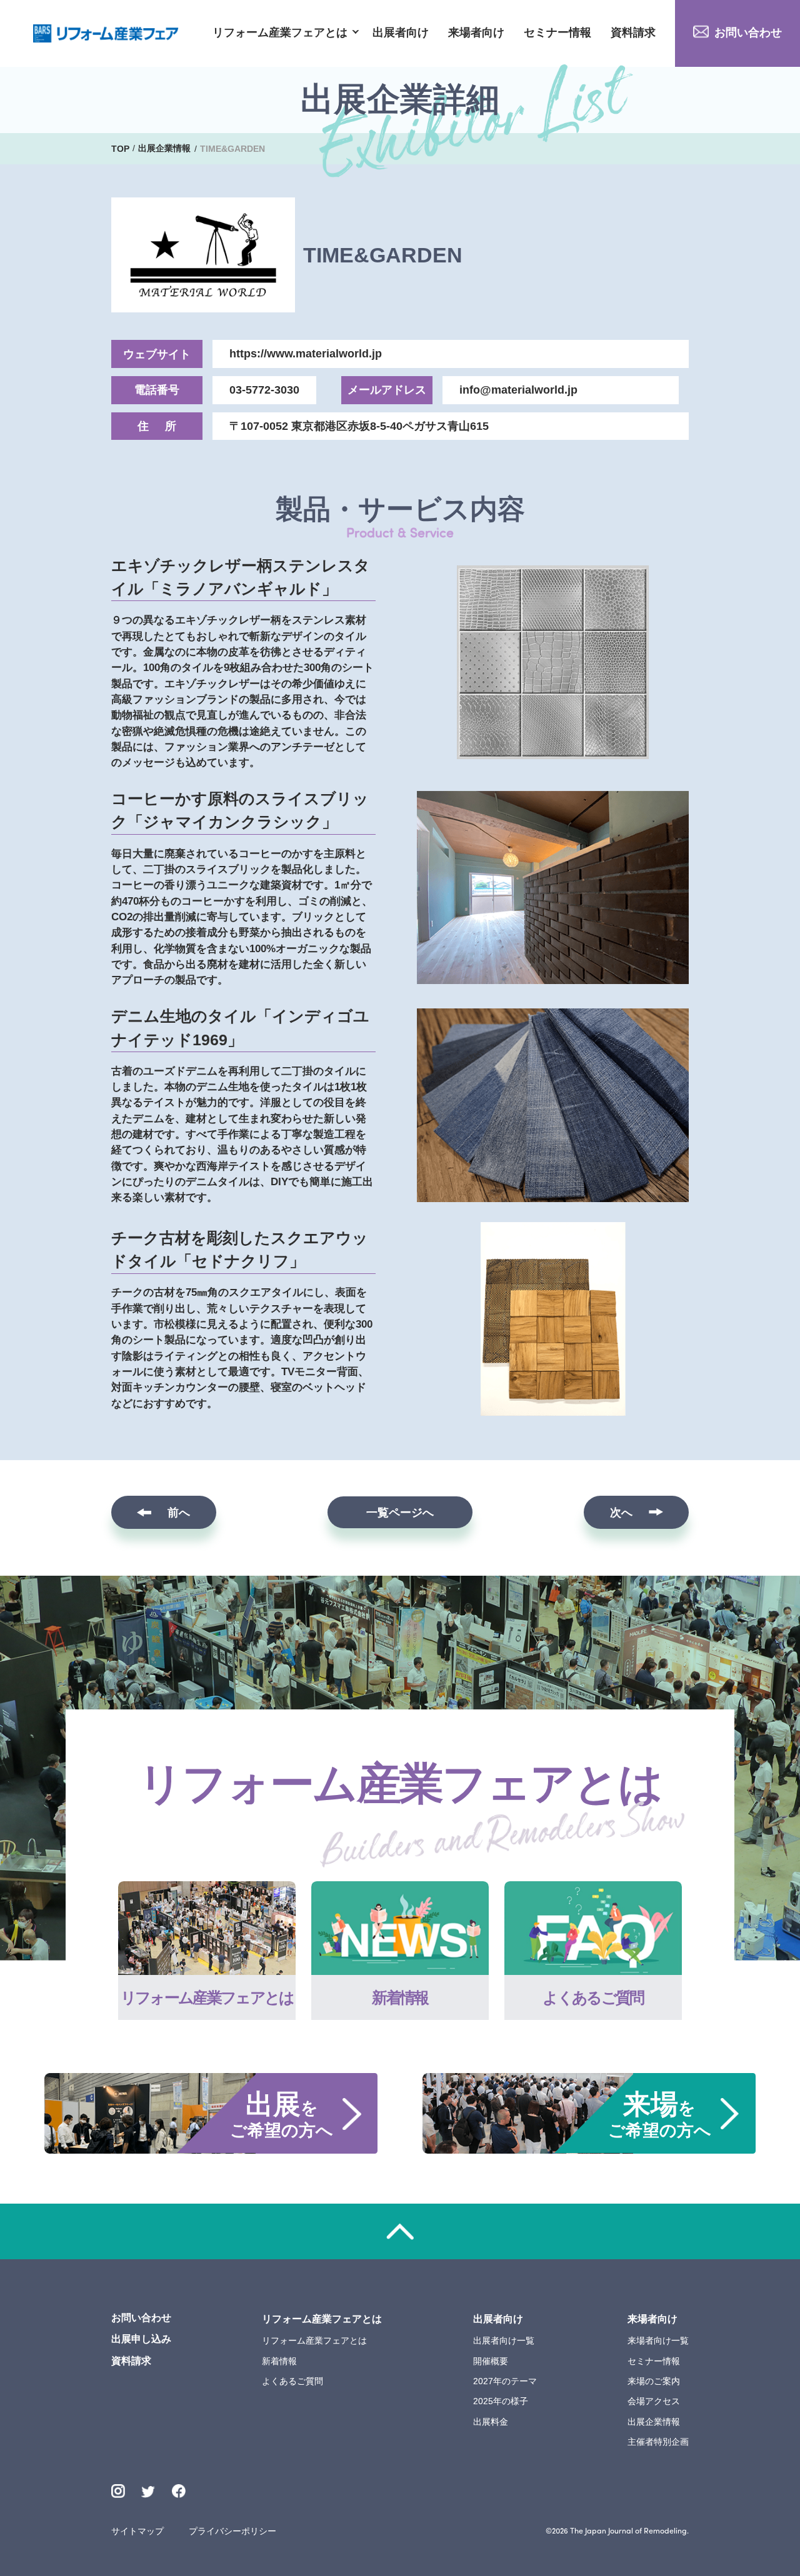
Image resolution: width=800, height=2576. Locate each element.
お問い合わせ (748, 32)
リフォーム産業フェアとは (280, 33)
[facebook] (179, 2491)
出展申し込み (141, 2339)
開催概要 (491, 2361)
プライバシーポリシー (232, 2531)
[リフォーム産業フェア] (106, 33)
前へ (179, 1513)
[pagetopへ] (400, 2231)
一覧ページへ (400, 1513)
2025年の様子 (501, 2401)
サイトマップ (137, 2531)
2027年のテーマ (505, 2381)
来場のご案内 (654, 2381)
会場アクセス (654, 2401)
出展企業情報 (654, 2422)
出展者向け (401, 33)
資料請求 (633, 33)
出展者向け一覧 (504, 2340)
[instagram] (118, 2491)
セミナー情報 (557, 33)
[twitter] (148, 2493)
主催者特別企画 (658, 2442)
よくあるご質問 (292, 2381)
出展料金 (491, 2422)
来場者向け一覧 (658, 2340)
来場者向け (476, 33)
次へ (621, 1513)
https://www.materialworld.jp (306, 354)
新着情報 (279, 2361)
